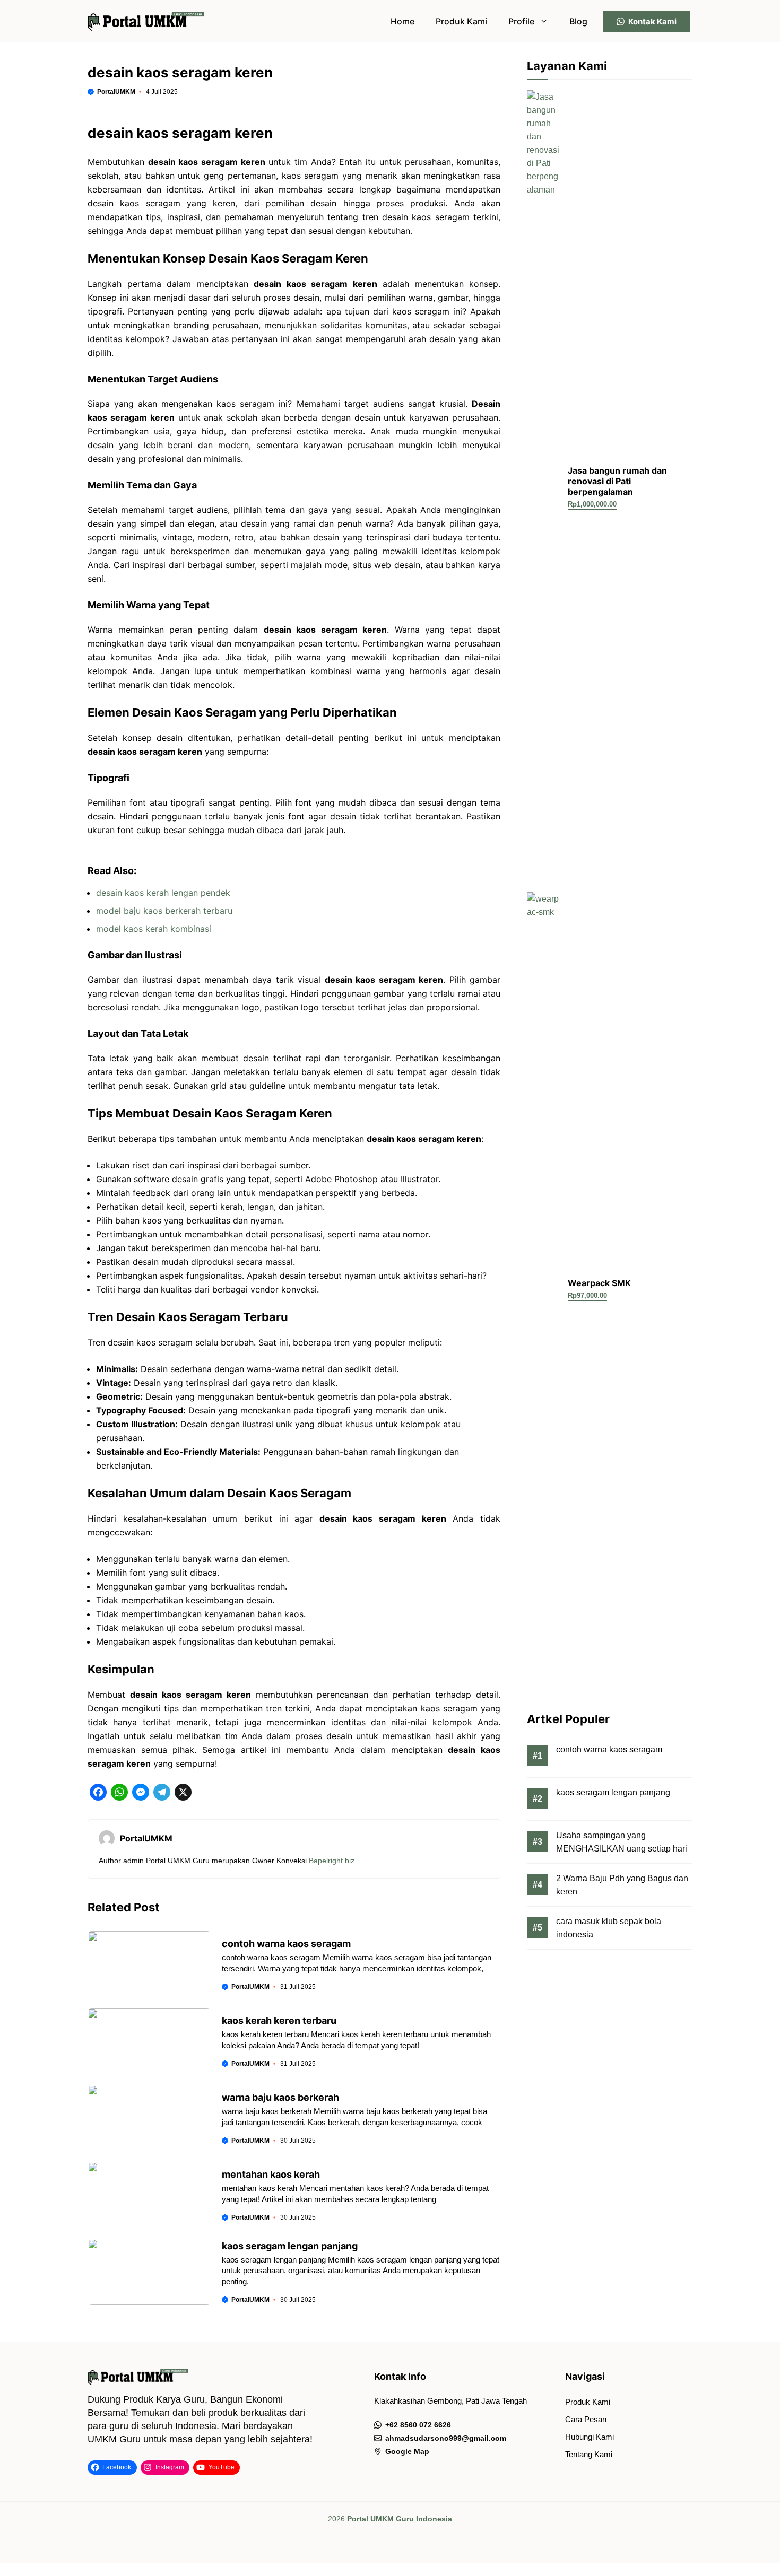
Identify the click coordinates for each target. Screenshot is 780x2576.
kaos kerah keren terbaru (279, 2020)
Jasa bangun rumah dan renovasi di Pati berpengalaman (617, 481)
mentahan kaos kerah (271, 2174)
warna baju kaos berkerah (280, 2097)
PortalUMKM (116, 92)
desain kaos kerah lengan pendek (163, 893)
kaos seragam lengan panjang (290, 2246)
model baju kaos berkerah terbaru (164, 911)
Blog (578, 21)
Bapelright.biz (332, 1861)
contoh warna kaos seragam (286, 1944)
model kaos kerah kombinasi (154, 929)
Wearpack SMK (599, 1283)
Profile (521, 21)
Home (402, 21)
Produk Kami (461, 21)
